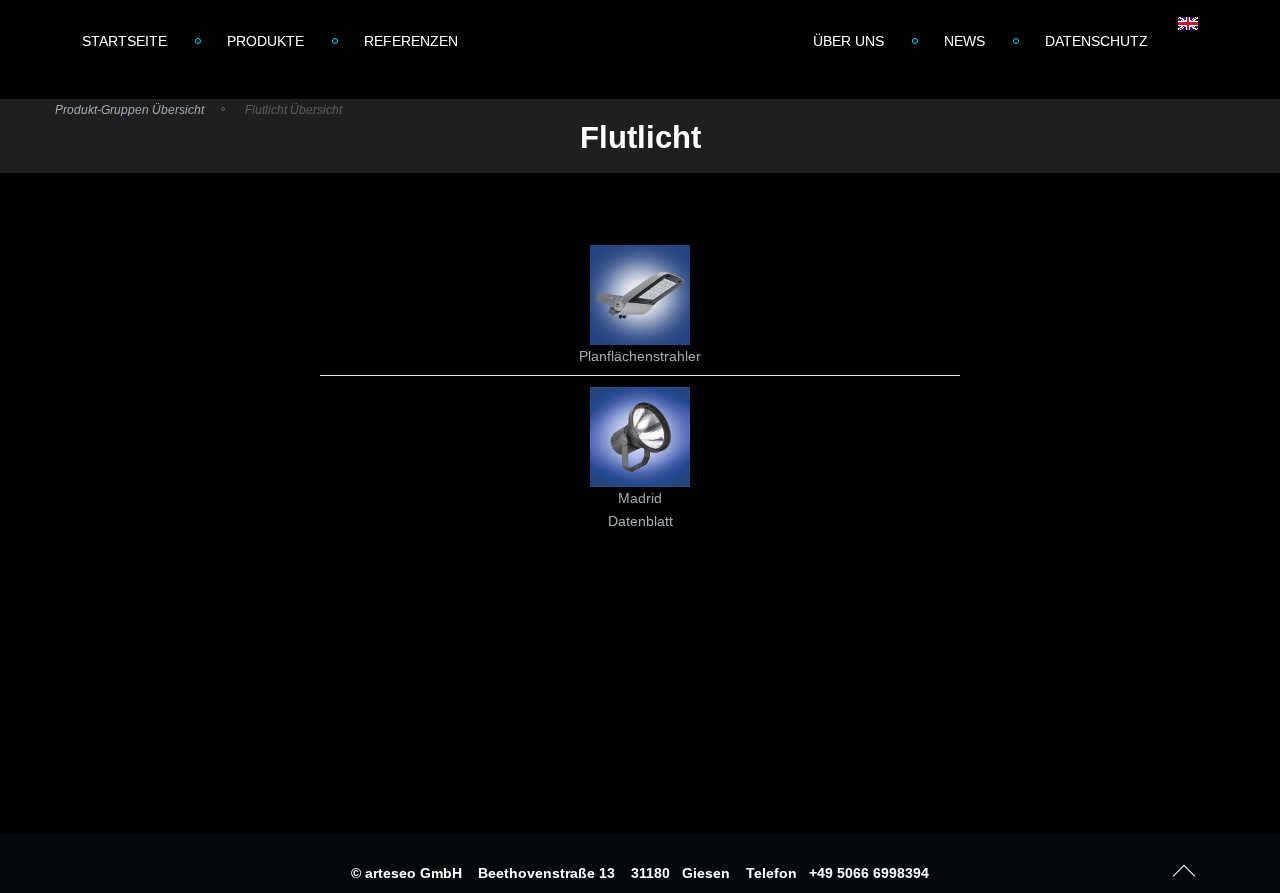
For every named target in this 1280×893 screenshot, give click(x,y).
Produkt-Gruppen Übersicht (129, 110)
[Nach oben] (1184, 867)
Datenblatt (640, 521)
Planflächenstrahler (640, 356)
